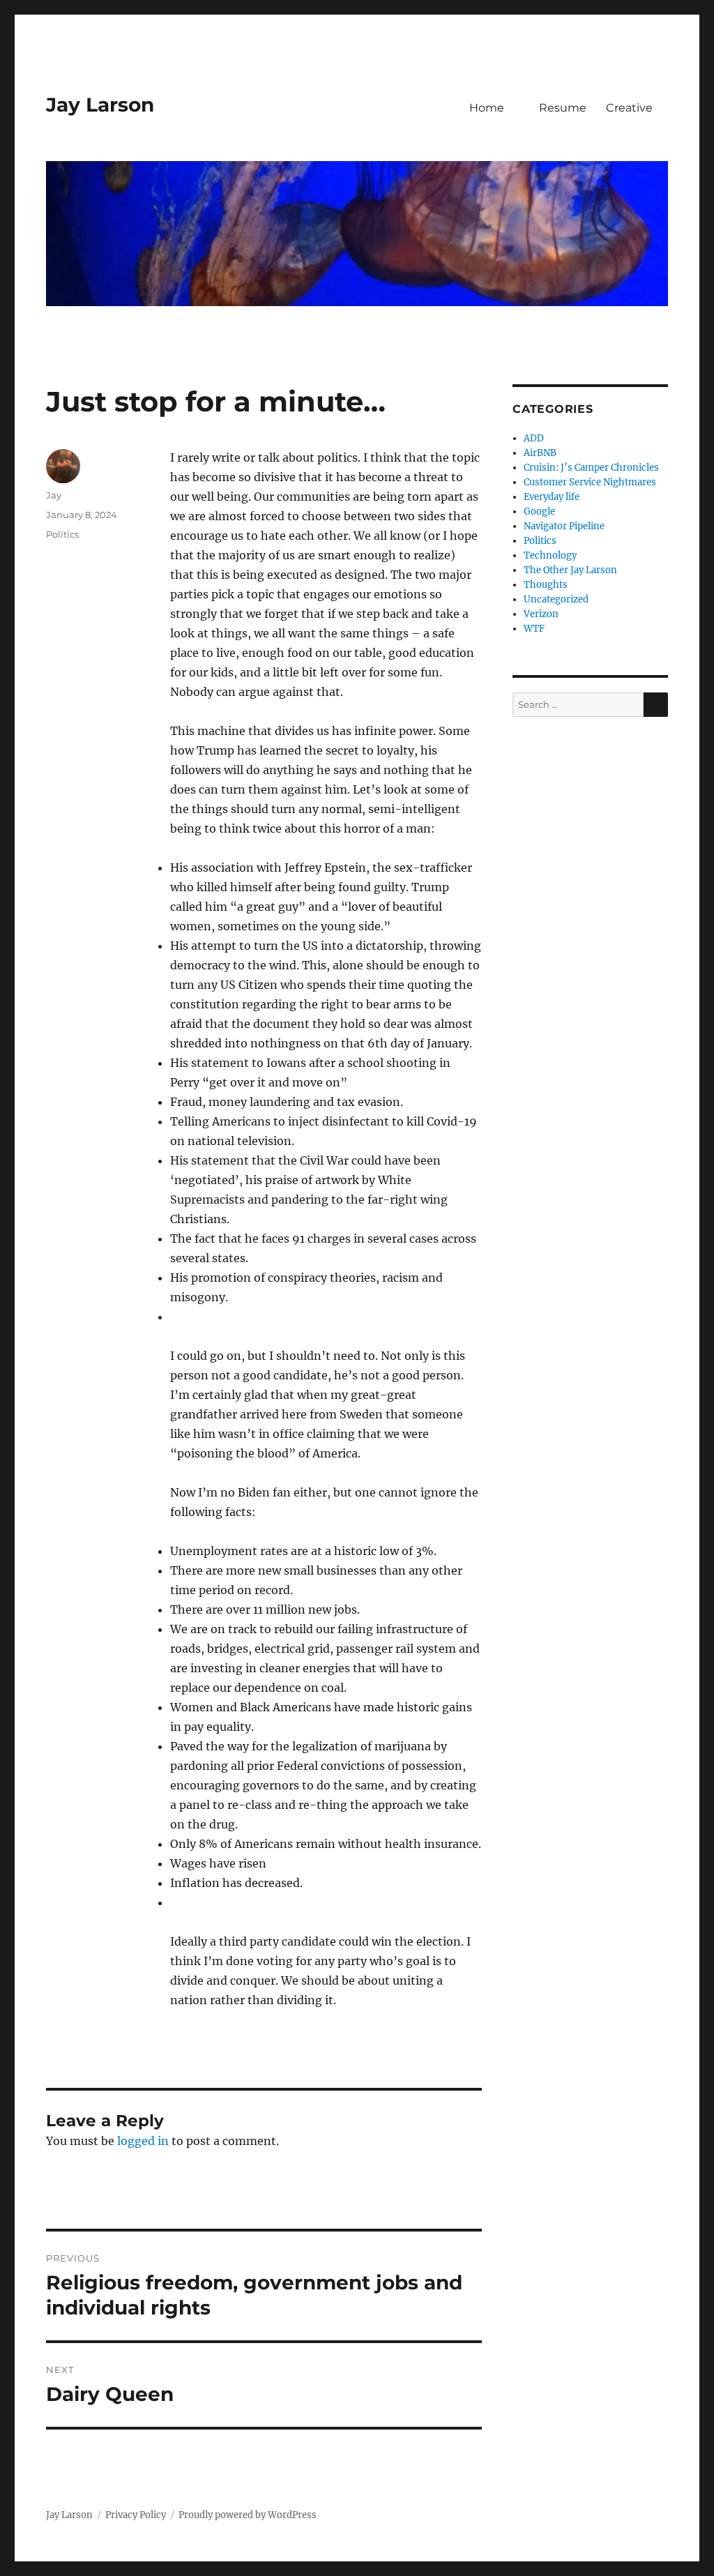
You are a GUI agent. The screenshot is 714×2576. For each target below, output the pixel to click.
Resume (563, 108)
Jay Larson (100, 105)
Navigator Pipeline (564, 526)
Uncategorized (556, 599)
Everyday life (552, 497)
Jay (54, 495)
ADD (534, 438)
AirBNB (540, 453)
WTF (534, 629)
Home (487, 108)
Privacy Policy (136, 2515)
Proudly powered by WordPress (248, 2515)
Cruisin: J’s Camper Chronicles (591, 468)
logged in (143, 2141)
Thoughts (546, 585)
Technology (550, 555)
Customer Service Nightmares (590, 482)
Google (539, 512)
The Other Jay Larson (570, 570)
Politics (62, 534)
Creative (629, 108)
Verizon (541, 614)
